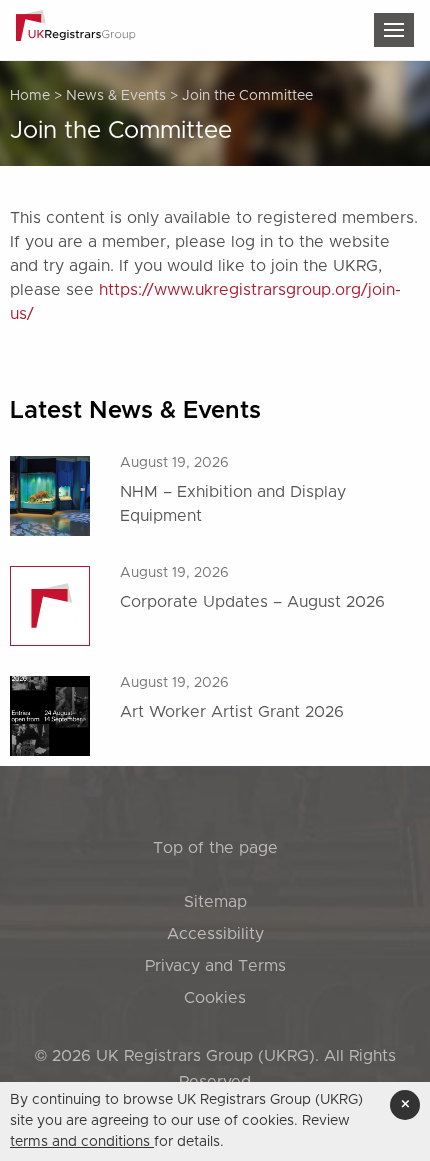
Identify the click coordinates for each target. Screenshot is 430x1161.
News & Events (116, 96)
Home (30, 96)
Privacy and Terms (215, 966)
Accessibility (215, 934)
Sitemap (215, 902)
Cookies (215, 998)
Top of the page (215, 848)
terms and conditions (82, 1142)
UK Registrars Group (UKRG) (205, 1056)
